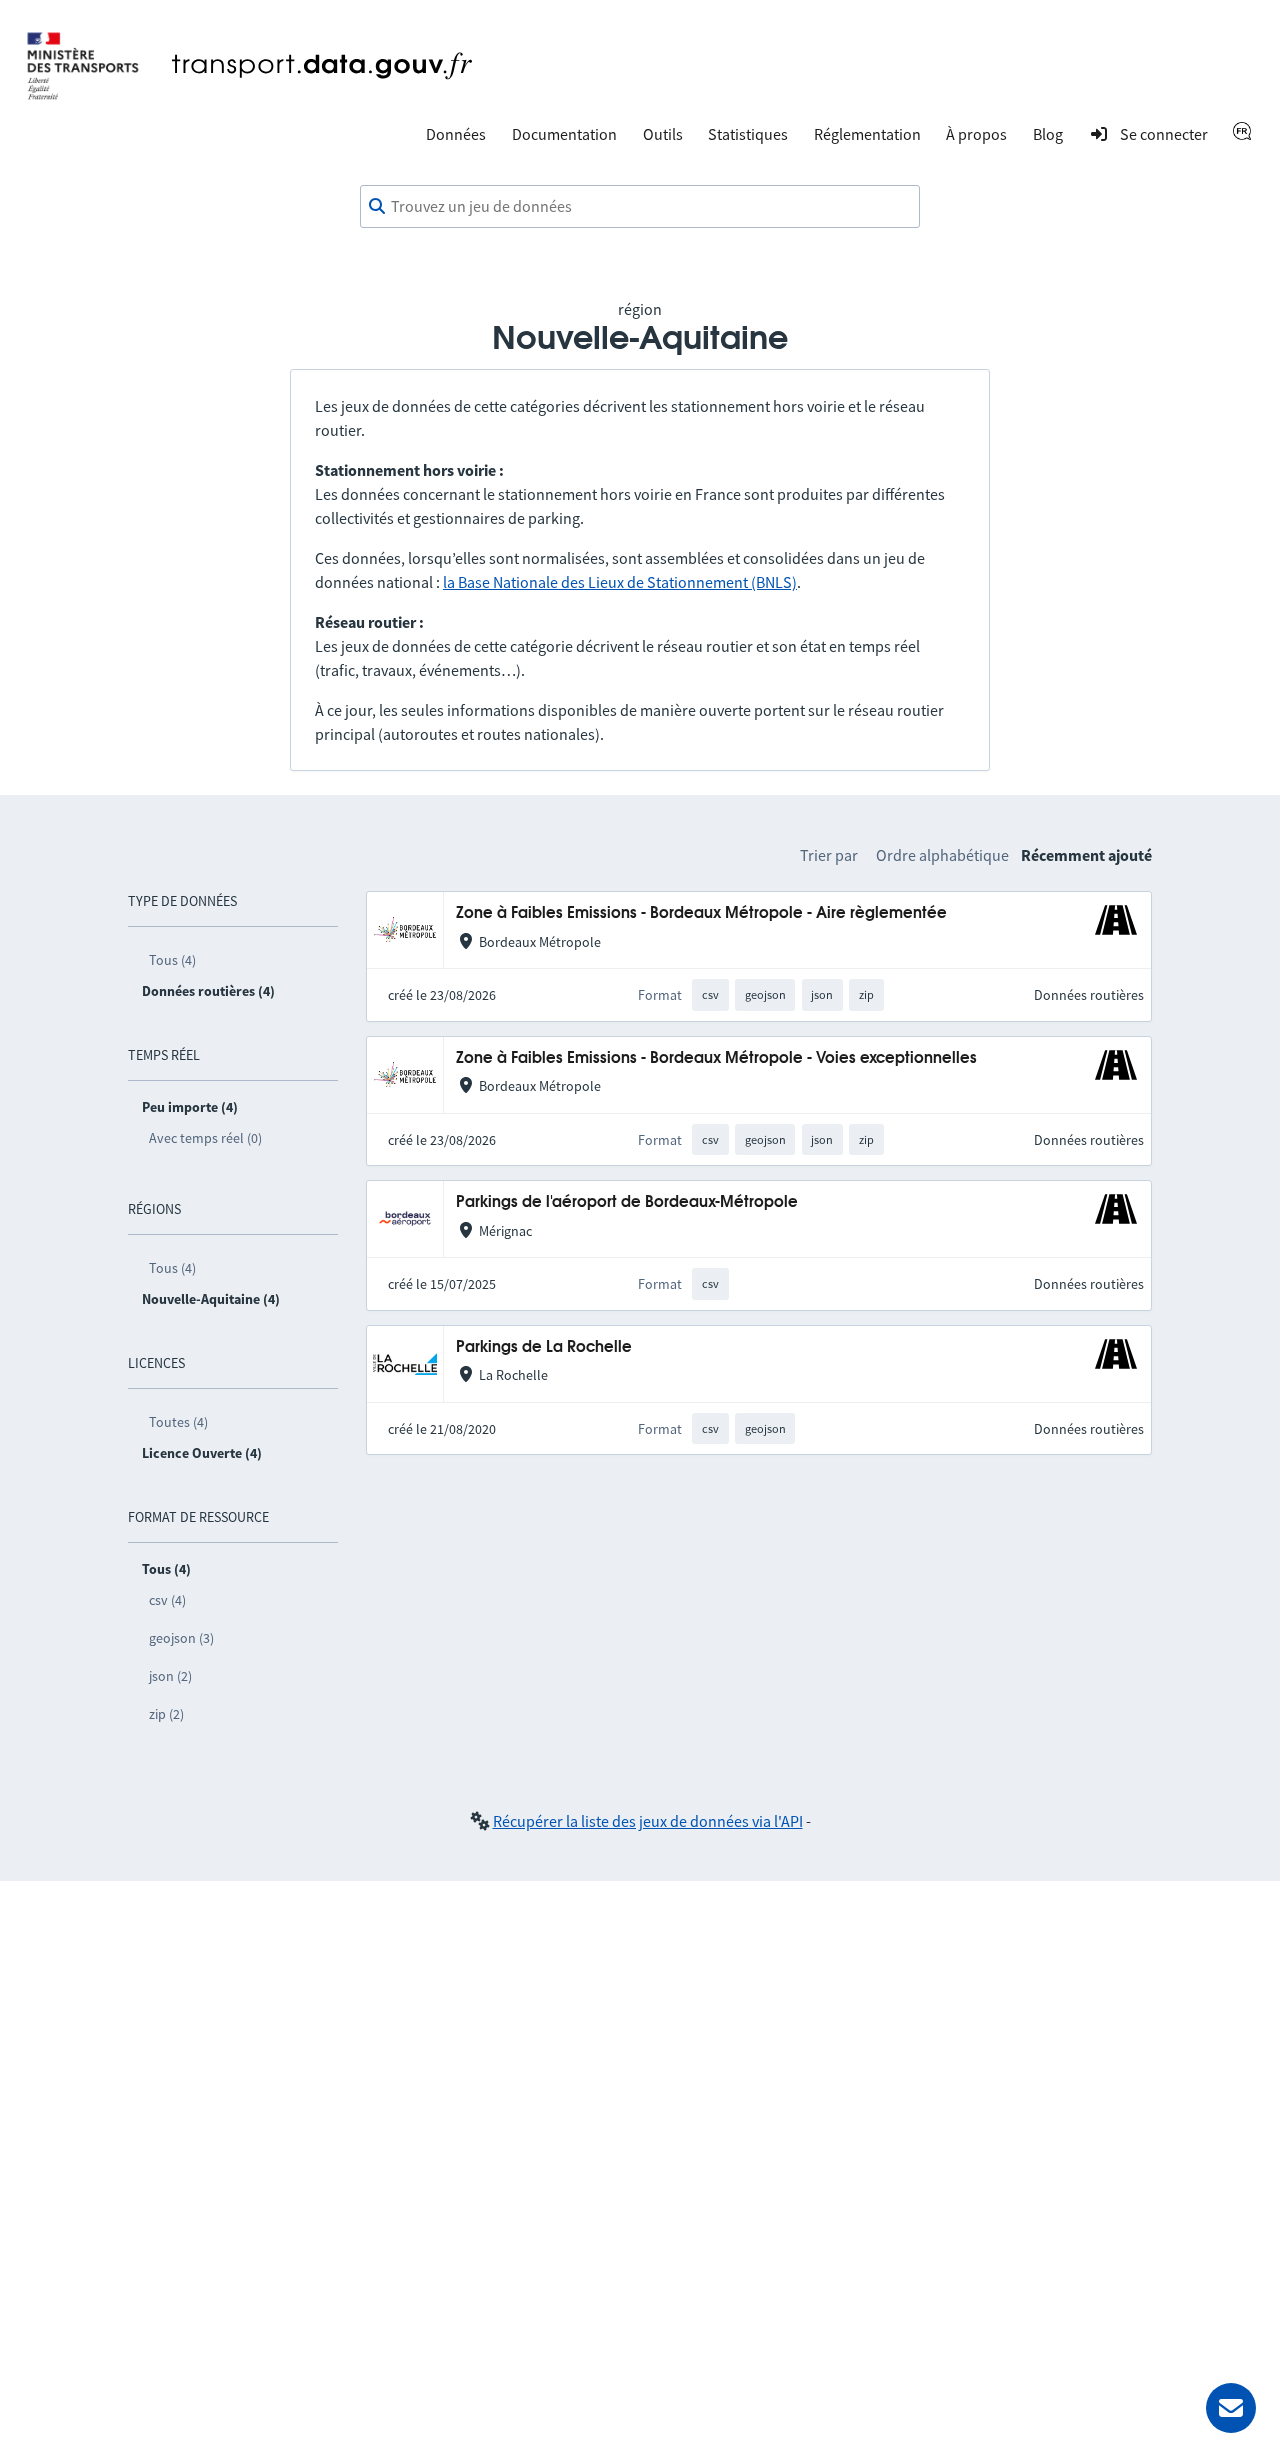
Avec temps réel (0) (205, 1138)
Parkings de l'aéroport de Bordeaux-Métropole (627, 1202)
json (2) (170, 1676)
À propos (976, 134)
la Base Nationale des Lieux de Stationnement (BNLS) (620, 582)
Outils (663, 134)
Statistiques (748, 134)
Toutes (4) (178, 1422)
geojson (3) (181, 1638)
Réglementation (867, 134)
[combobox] (640, 207)
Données (456, 134)
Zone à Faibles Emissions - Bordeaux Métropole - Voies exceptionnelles (716, 1058)
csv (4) (167, 1600)
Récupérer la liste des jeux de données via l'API (648, 1821)
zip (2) (166, 1714)
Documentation (564, 134)
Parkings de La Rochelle (544, 1347)
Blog (1048, 134)
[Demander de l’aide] (1231, 2408)
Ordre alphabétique (942, 855)
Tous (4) (172, 960)
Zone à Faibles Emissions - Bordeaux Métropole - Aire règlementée (701, 913)
